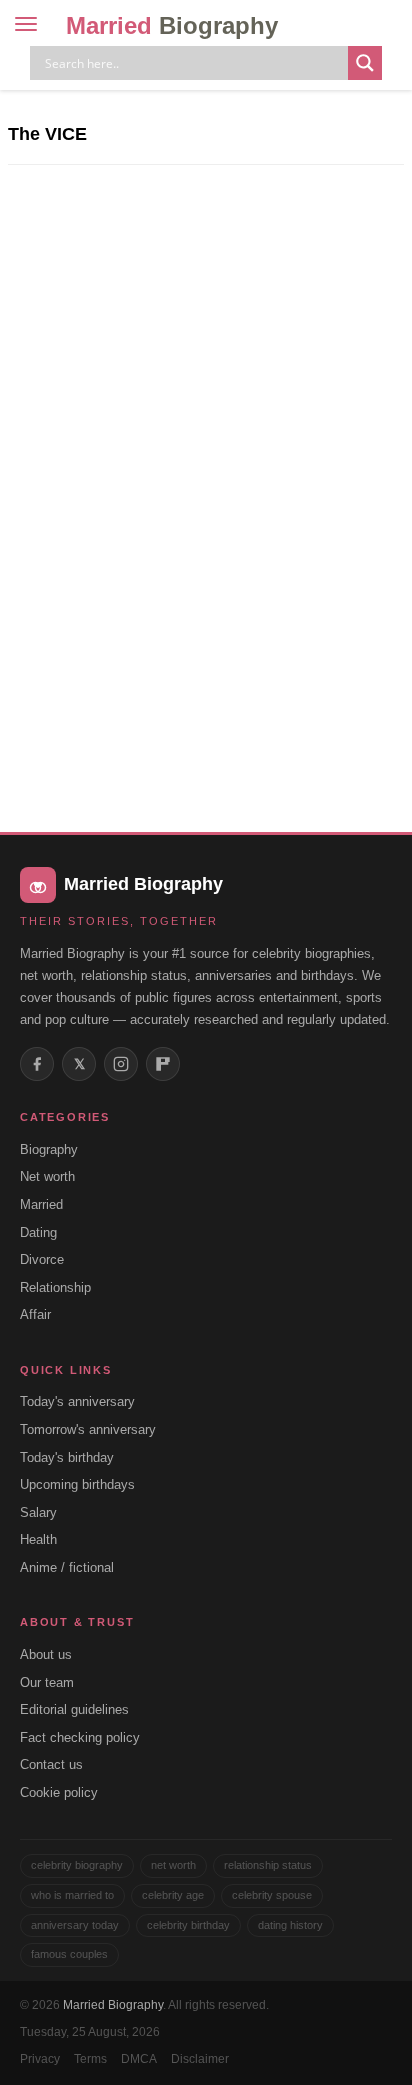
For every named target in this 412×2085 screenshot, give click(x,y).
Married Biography (113, 2005)
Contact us (51, 1764)
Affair (35, 1314)
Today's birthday (67, 1457)
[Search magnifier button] (365, 63)
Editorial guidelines (74, 1709)
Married (172, 25)
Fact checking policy (80, 1737)
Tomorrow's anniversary (88, 1429)
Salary (38, 1512)
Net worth (47, 1176)
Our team (47, 1682)
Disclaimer (200, 2059)
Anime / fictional (67, 1567)
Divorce (42, 1259)
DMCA (139, 2059)
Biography (49, 1149)
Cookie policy (59, 1792)
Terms (90, 2059)
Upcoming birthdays (77, 1484)
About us (46, 1654)
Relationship (55, 1287)
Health (38, 1539)
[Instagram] (121, 1064)
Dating (38, 1232)
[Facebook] (37, 1064)
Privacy (40, 2059)
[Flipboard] (163, 1064)
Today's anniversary (77, 1401)
